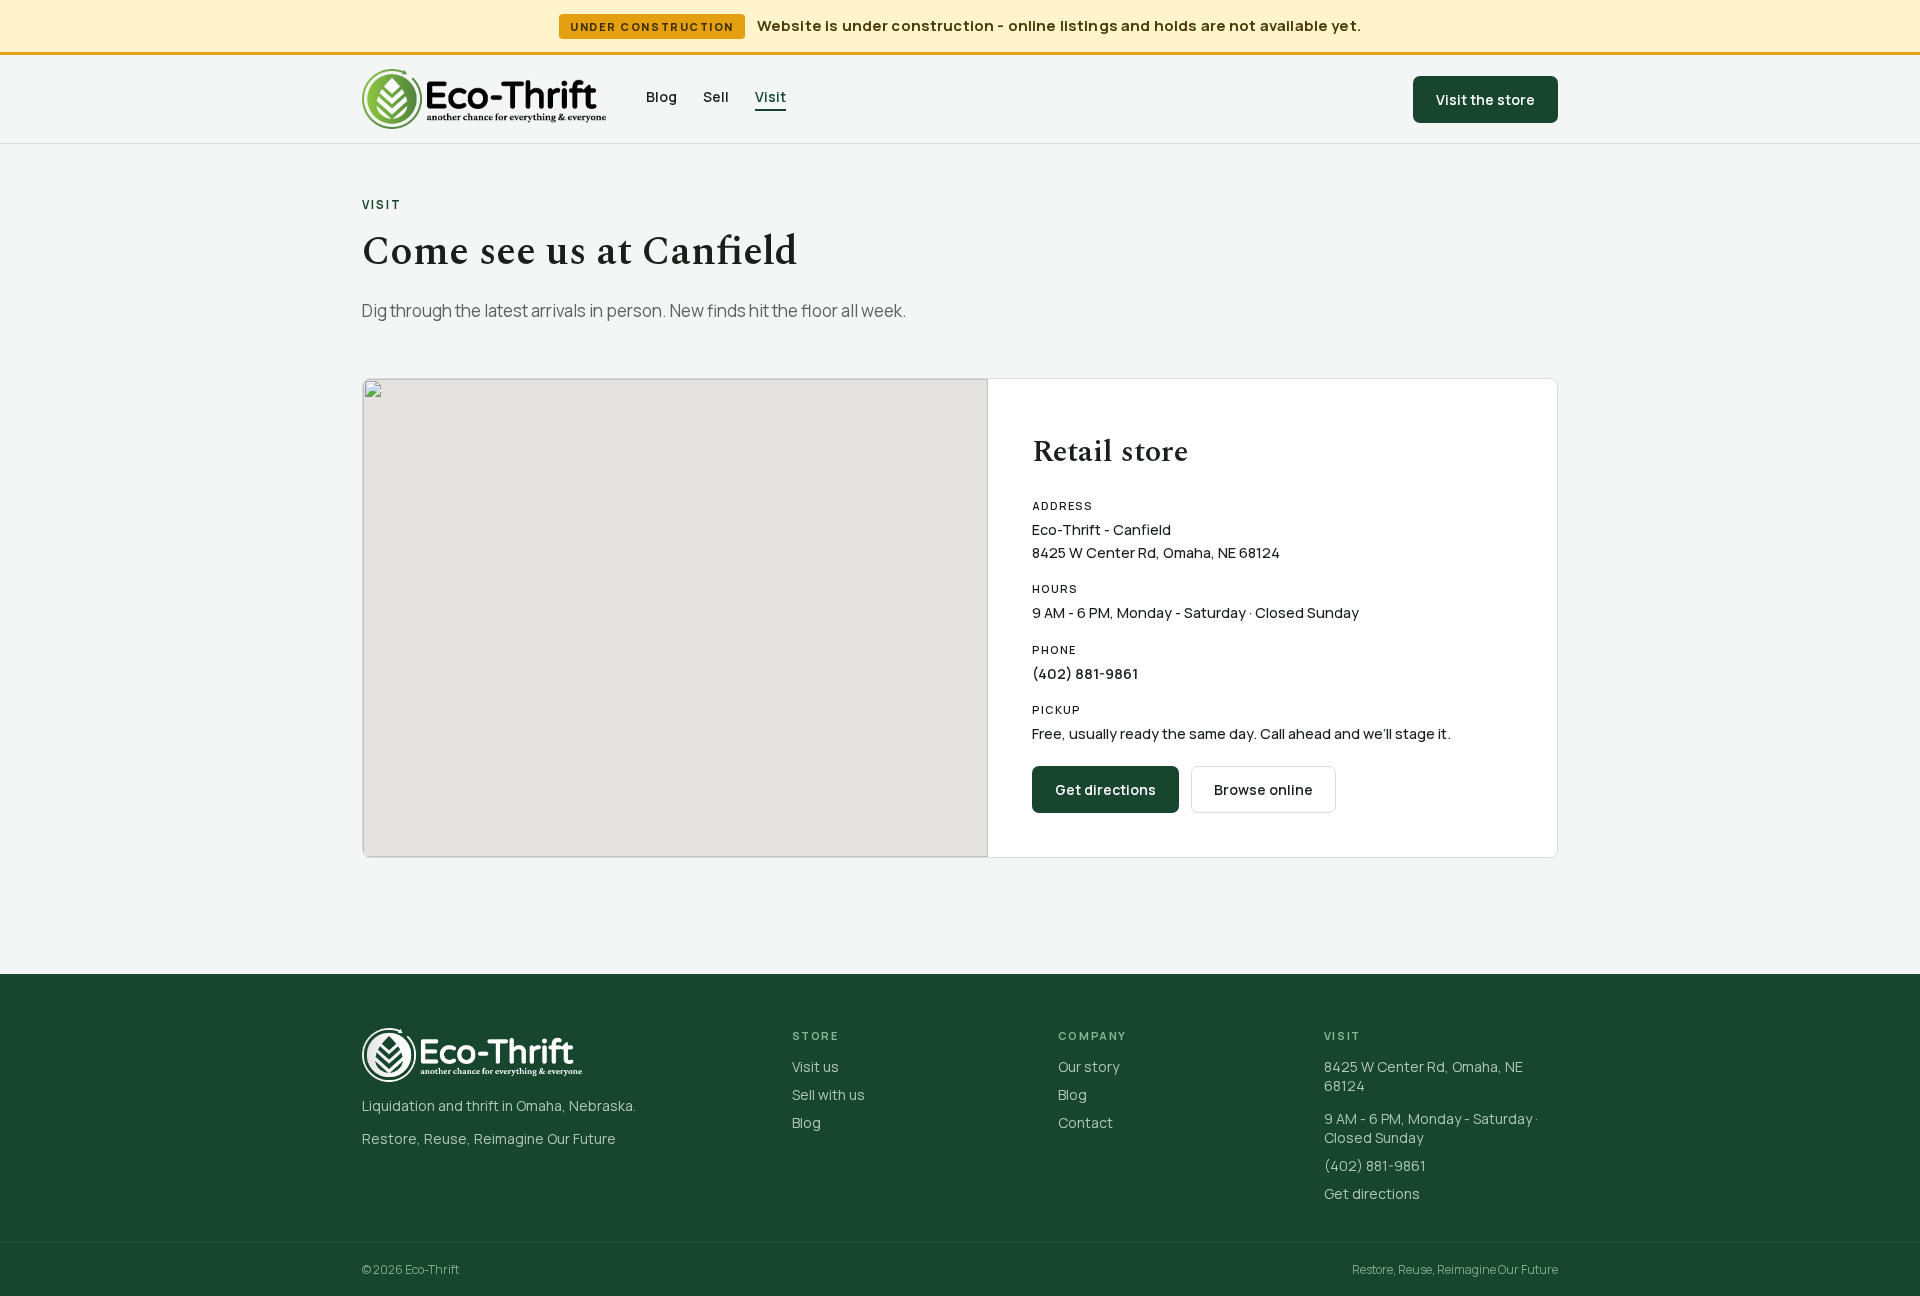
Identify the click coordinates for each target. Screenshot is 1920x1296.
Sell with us (828, 1094)
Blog (661, 96)
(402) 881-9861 (1085, 673)
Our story (1088, 1066)
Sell (716, 96)
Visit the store (1485, 99)
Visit (770, 96)
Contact (1085, 1122)
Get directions (1105, 789)
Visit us (815, 1066)
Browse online (1263, 789)
